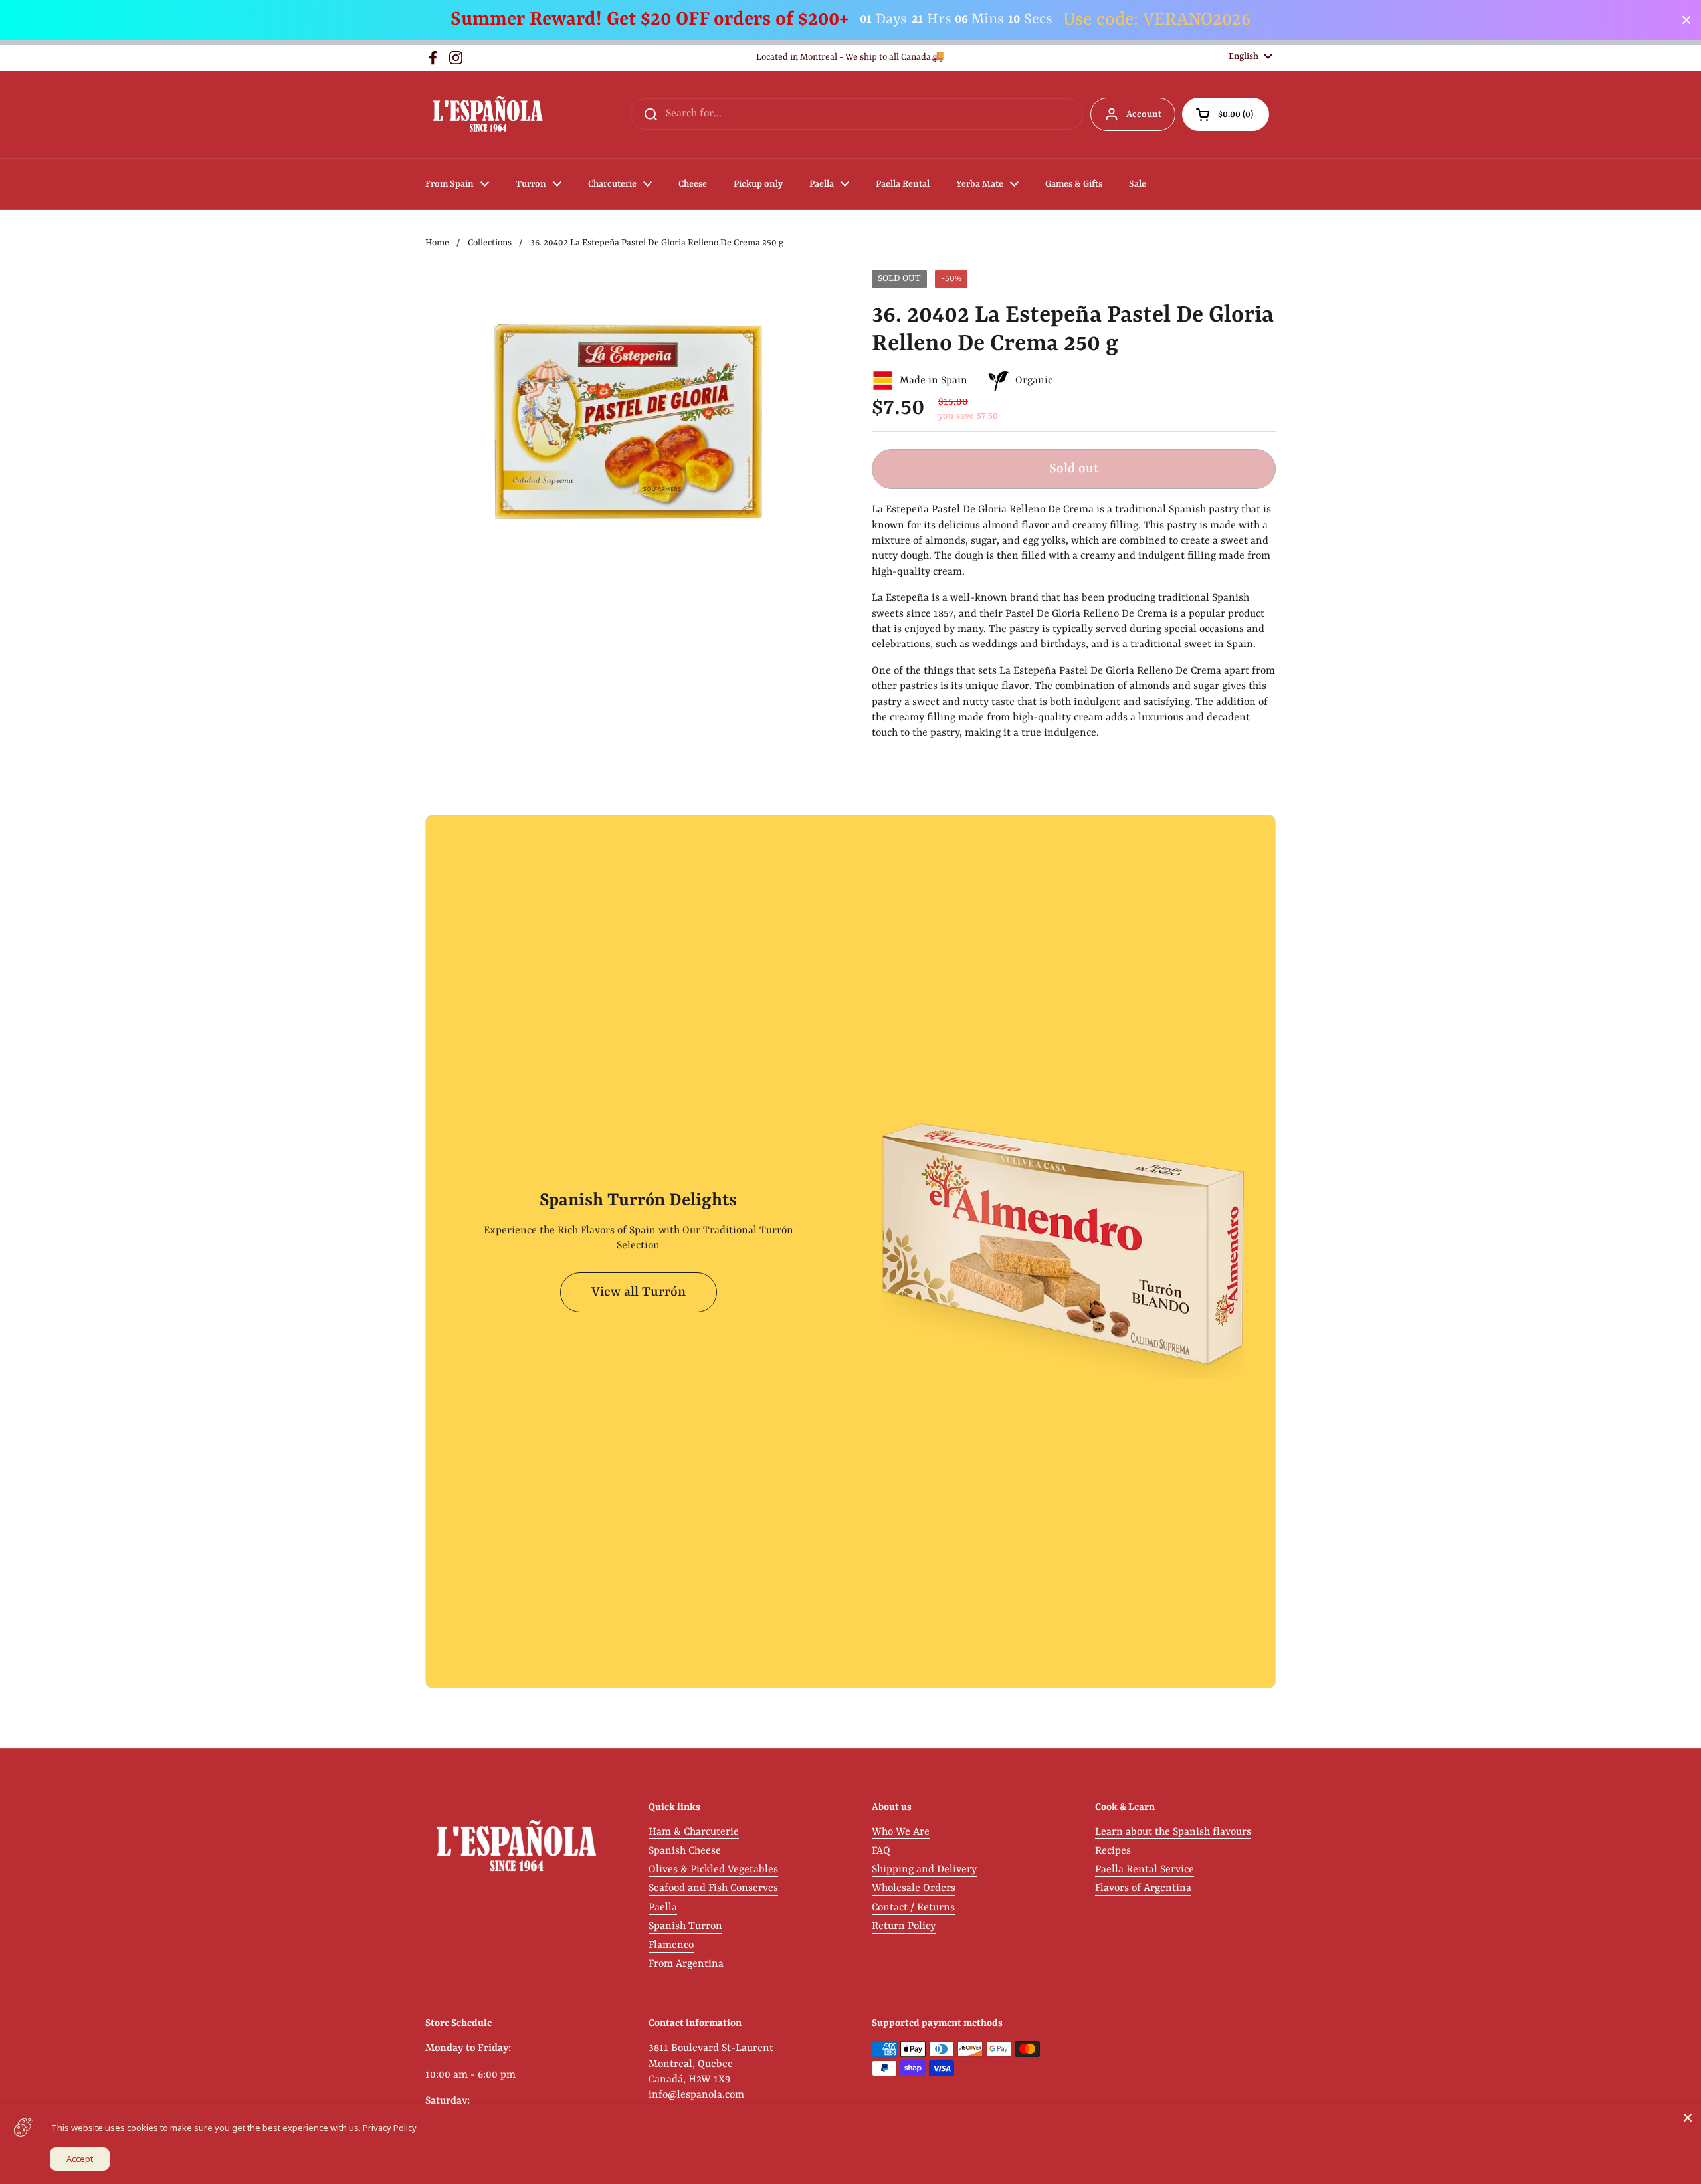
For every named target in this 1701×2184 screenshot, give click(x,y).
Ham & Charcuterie (694, 1832)
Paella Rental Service (1145, 1870)
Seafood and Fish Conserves (713, 1888)
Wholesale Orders (914, 1888)
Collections (490, 243)
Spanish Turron (685, 1926)
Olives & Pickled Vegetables (713, 1870)
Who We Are (901, 1832)
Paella (663, 1908)
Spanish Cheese (685, 1851)
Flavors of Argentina (1143, 1888)
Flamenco (671, 1945)
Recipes (1113, 1851)
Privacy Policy (390, 2128)
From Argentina (686, 1964)
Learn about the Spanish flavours (1173, 1832)
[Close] (1688, 2118)
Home (437, 243)
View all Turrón (639, 1292)
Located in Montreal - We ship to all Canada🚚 (850, 57)
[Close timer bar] (1686, 20)
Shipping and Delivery (924, 1870)
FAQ (881, 1851)
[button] (1226, 114)
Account (1144, 114)
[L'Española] (487, 115)
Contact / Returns (913, 1908)
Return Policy (904, 1926)
